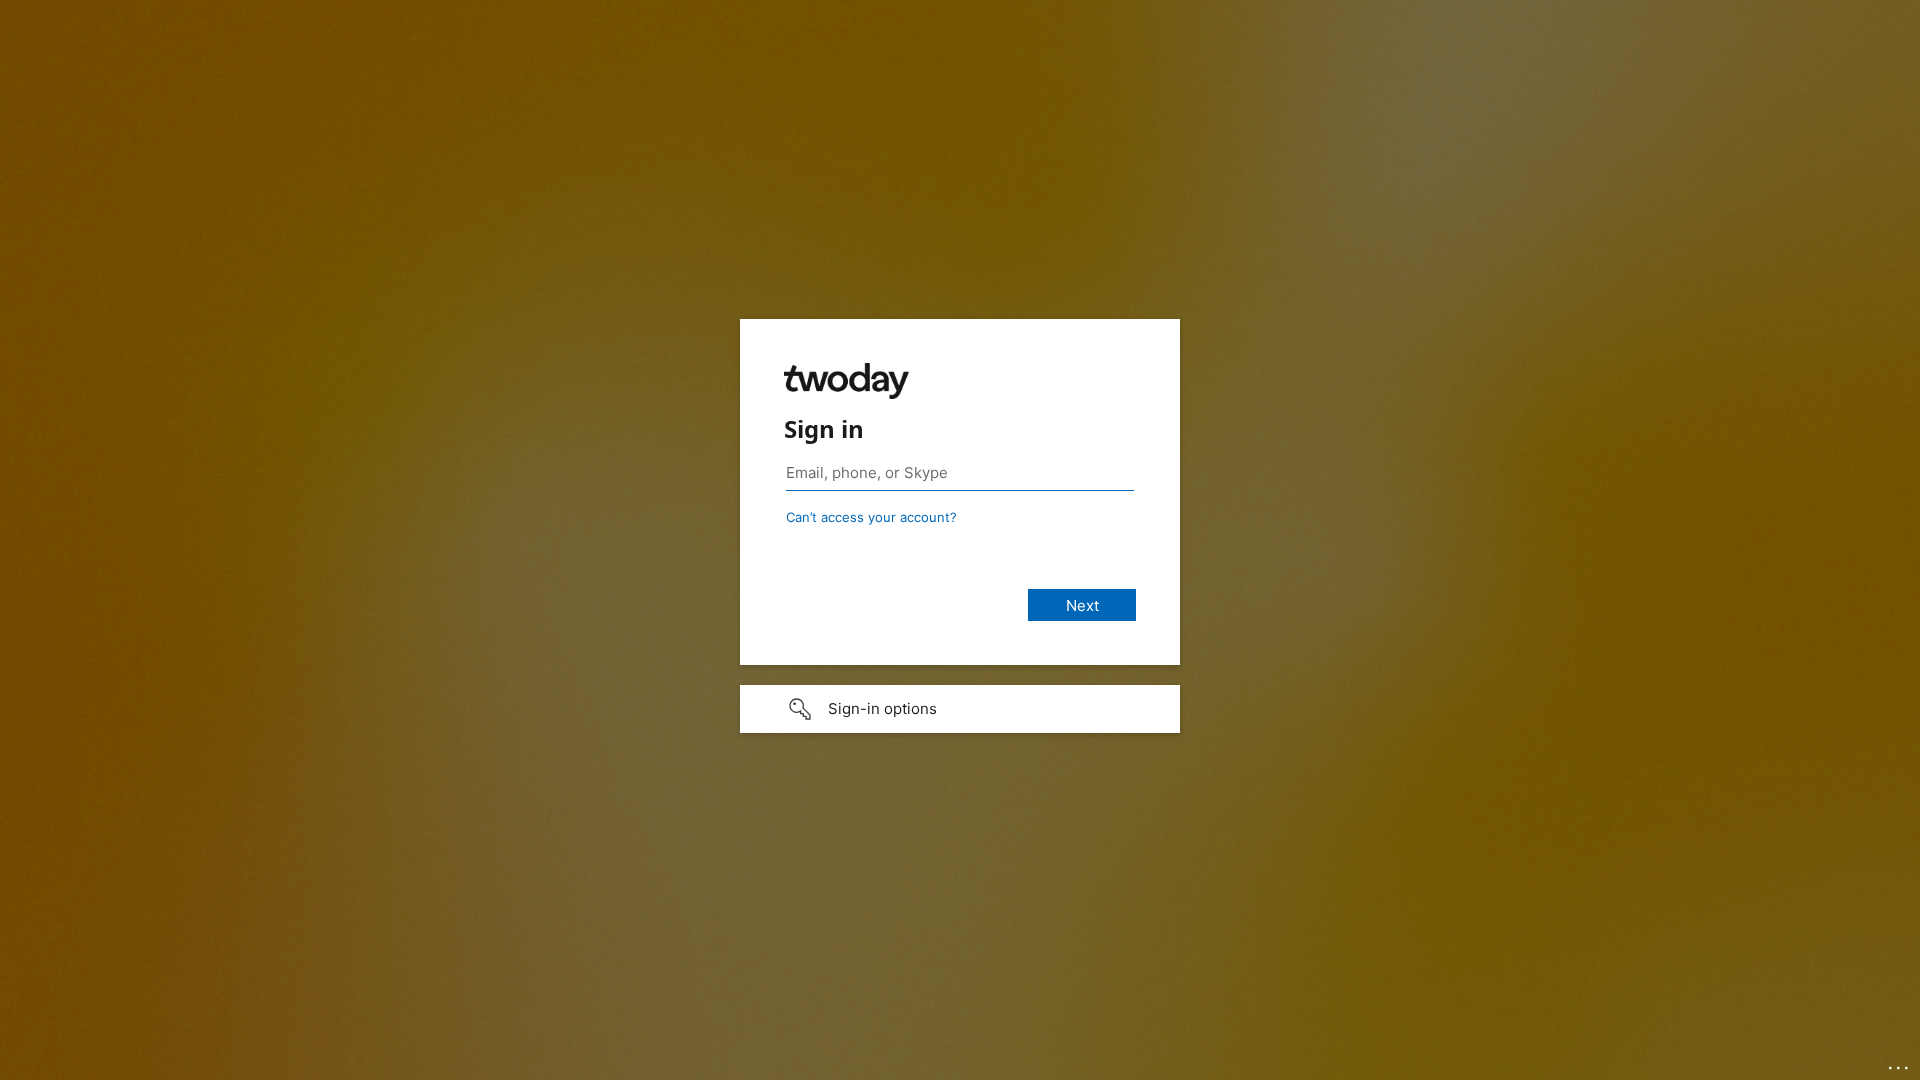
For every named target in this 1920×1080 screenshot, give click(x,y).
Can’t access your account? (871, 517)
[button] (960, 709)
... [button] (1900, 1063)
